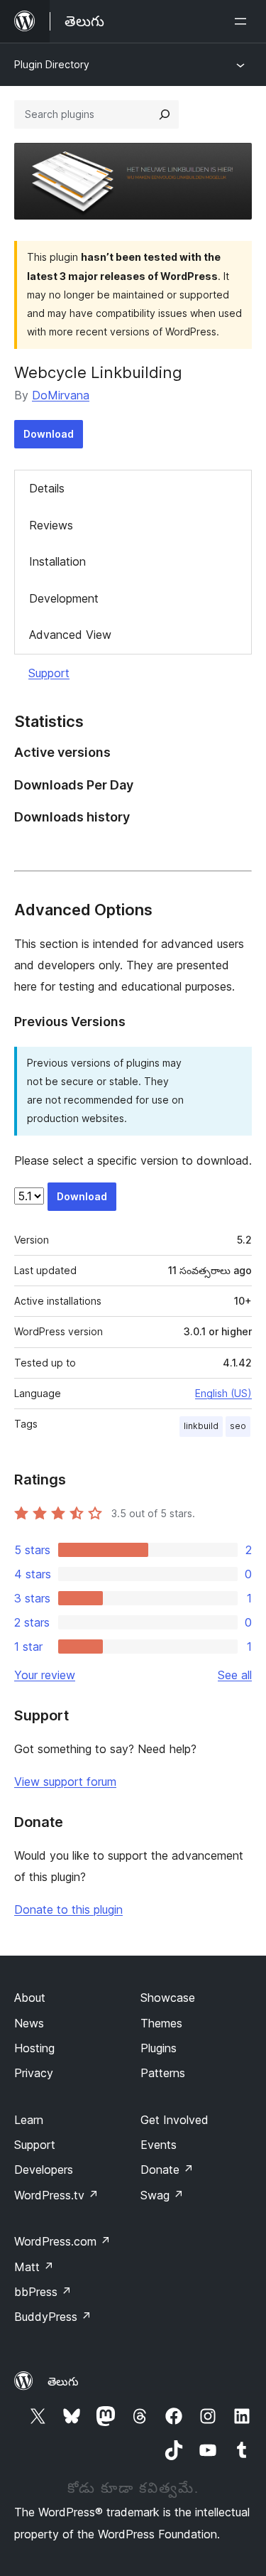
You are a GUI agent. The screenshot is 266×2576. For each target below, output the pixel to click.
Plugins (159, 2048)
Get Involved (174, 2120)
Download (49, 434)
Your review (45, 1675)
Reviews (51, 525)
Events (159, 2145)
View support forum (65, 1782)
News (29, 2023)
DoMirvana (61, 395)
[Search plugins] (165, 114)
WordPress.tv (56, 2195)
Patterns (163, 2073)
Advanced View (70, 635)
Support (49, 673)
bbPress (43, 2292)
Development (64, 598)
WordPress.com (62, 2241)
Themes (161, 2023)
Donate (167, 2170)
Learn (29, 2120)
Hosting (34, 2048)
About (30, 1998)
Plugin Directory (52, 64)
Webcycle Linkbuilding (98, 372)
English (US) (223, 1393)
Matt (34, 2267)
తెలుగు (63, 2381)
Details (47, 488)
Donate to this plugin (68, 1909)
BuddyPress (53, 2317)
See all (235, 1675)
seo (238, 1426)
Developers (44, 2170)
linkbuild (201, 1426)
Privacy (34, 2073)
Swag (162, 2195)
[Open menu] (243, 21)
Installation (57, 561)
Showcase (168, 1998)
